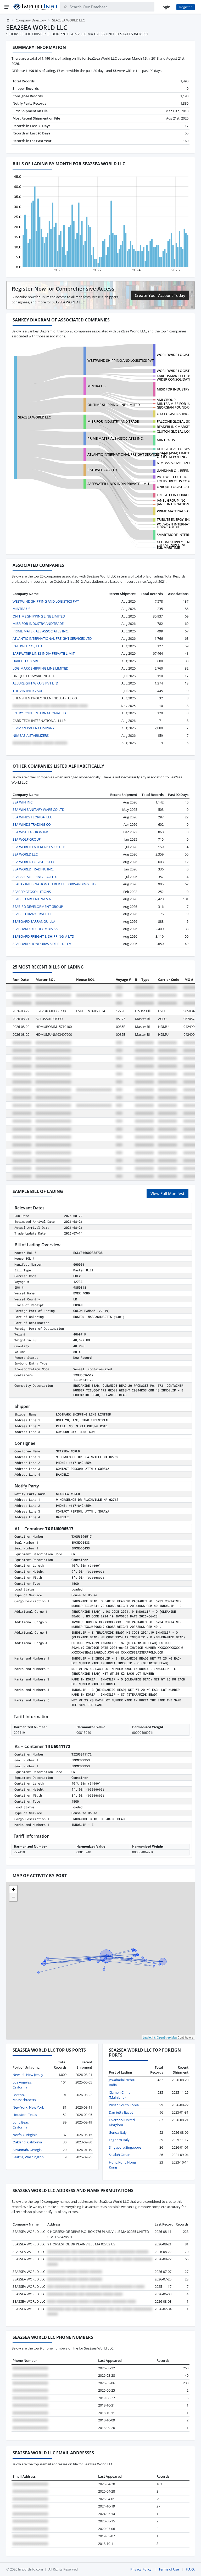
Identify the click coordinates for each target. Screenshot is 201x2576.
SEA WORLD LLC (25, 854)
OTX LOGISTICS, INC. (173, 414)
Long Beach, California (22, 2125)
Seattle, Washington (28, 2157)
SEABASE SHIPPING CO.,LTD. (35, 877)
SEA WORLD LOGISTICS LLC (34, 862)
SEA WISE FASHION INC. (31, 832)
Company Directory (31, 20)
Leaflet (147, 2037)
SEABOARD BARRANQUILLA (34, 921)
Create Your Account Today (160, 295)
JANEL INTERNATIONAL (175, 504)
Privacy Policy (141, 2569)
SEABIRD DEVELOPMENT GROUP (38, 907)
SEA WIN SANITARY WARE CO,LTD (38, 809)
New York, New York (28, 2107)
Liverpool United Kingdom (122, 2122)
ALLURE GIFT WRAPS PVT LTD (35, 683)
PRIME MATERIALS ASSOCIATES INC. (115, 438)
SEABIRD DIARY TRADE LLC (33, 914)
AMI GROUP (166, 400)
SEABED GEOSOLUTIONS (32, 892)
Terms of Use (169, 2569)
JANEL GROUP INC (171, 500)
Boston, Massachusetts (24, 2097)
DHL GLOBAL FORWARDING (178, 449)
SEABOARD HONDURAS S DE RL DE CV (42, 944)
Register (186, 7)
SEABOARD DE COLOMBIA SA (35, 929)
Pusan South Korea (124, 2105)
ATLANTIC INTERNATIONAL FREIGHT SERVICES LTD (127, 454)
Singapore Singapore (125, 2147)
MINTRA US (96, 386)
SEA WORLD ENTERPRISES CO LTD (39, 847)
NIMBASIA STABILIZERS (175, 463)
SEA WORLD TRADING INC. (33, 869)
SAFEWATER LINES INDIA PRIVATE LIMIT (118, 484)
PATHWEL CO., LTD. (172, 477)
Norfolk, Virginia (25, 2135)
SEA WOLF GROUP (27, 839)
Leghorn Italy (119, 2140)
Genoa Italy (118, 2132)
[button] (13, 1889)
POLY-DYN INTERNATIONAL (178, 524)
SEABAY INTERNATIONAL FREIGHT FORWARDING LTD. (54, 884)
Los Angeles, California (22, 2085)
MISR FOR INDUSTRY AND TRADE (113, 421)
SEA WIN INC (23, 802)
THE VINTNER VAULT (29, 691)
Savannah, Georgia (27, 2150)
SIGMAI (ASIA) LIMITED (174, 453)
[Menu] (7, 7)
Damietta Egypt (121, 2112)
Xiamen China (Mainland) (120, 2095)
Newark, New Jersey (28, 2075)
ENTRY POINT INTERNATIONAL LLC (40, 713)
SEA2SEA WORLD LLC (34, 417)
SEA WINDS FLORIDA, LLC (32, 817)
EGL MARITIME (168, 547)
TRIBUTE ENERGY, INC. (174, 519)
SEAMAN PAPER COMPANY (33, 728)
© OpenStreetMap (165, 2037)
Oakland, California (27, 2142)
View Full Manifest (167, 1193)
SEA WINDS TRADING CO (32, 824)
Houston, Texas (25, 2115)
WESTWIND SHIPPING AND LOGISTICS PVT (121, 360)
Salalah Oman (120, 2155)
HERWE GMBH (168, 527)
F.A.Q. (190, 2569)
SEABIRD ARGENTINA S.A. (32, 899)
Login (165, 7)
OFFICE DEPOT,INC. (172, 457)
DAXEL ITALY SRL (26, 661)
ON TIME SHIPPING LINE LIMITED (114, 405)
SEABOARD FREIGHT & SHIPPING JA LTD (43, 936)
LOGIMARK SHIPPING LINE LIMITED (40, 668)
